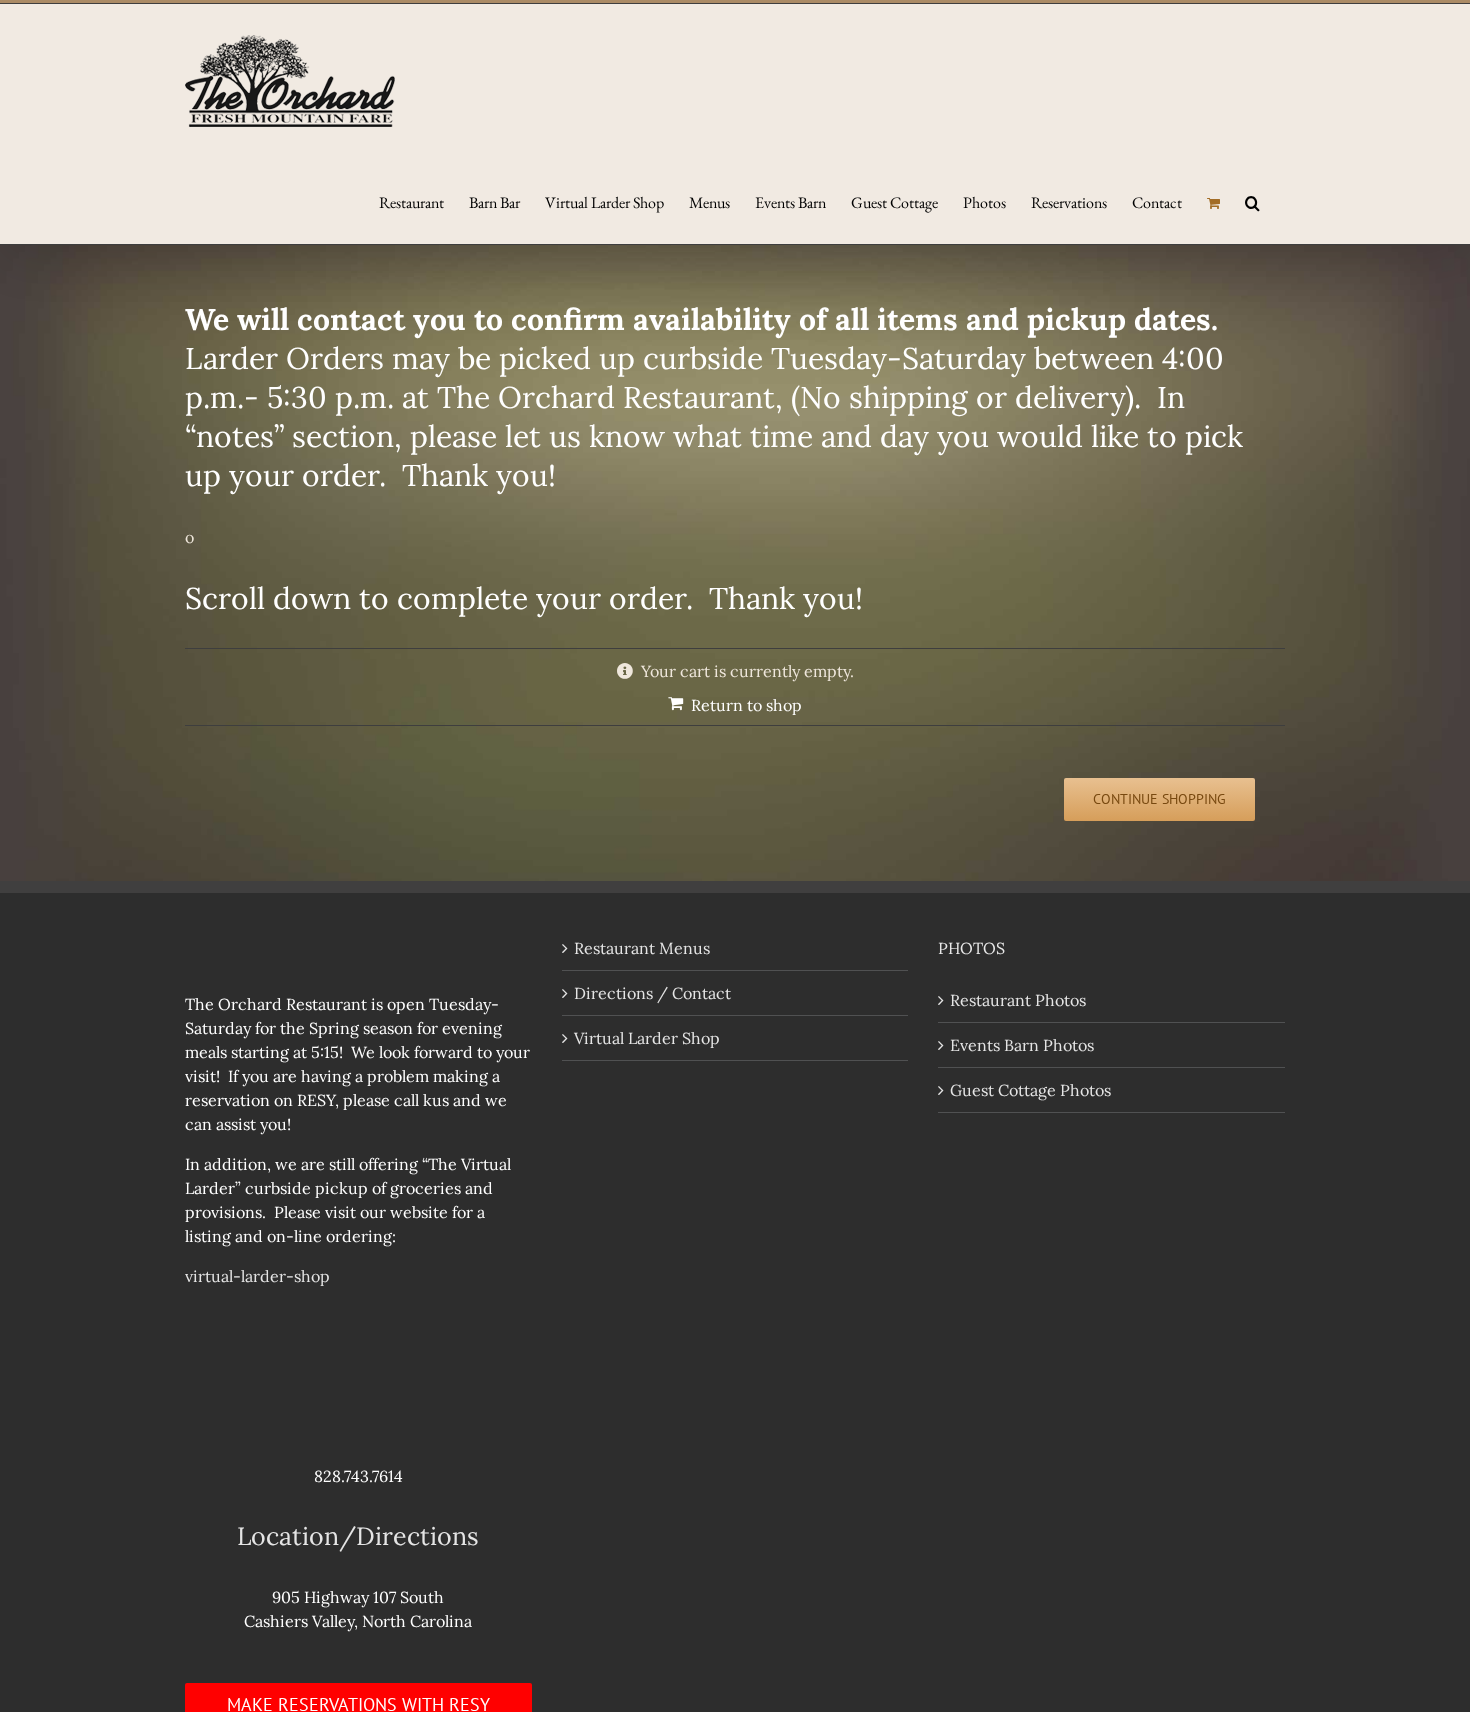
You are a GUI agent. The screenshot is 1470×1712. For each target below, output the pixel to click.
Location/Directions (358, 1536)
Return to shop (746, 705)
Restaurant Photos (1018, 1000)
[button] (1252, 201)
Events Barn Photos (1022, 1045)
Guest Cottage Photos (1030, 1090)
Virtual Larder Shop (647, 1038)
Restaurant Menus (642, 948)
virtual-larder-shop (257, 1276)
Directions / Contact (652, 993)
